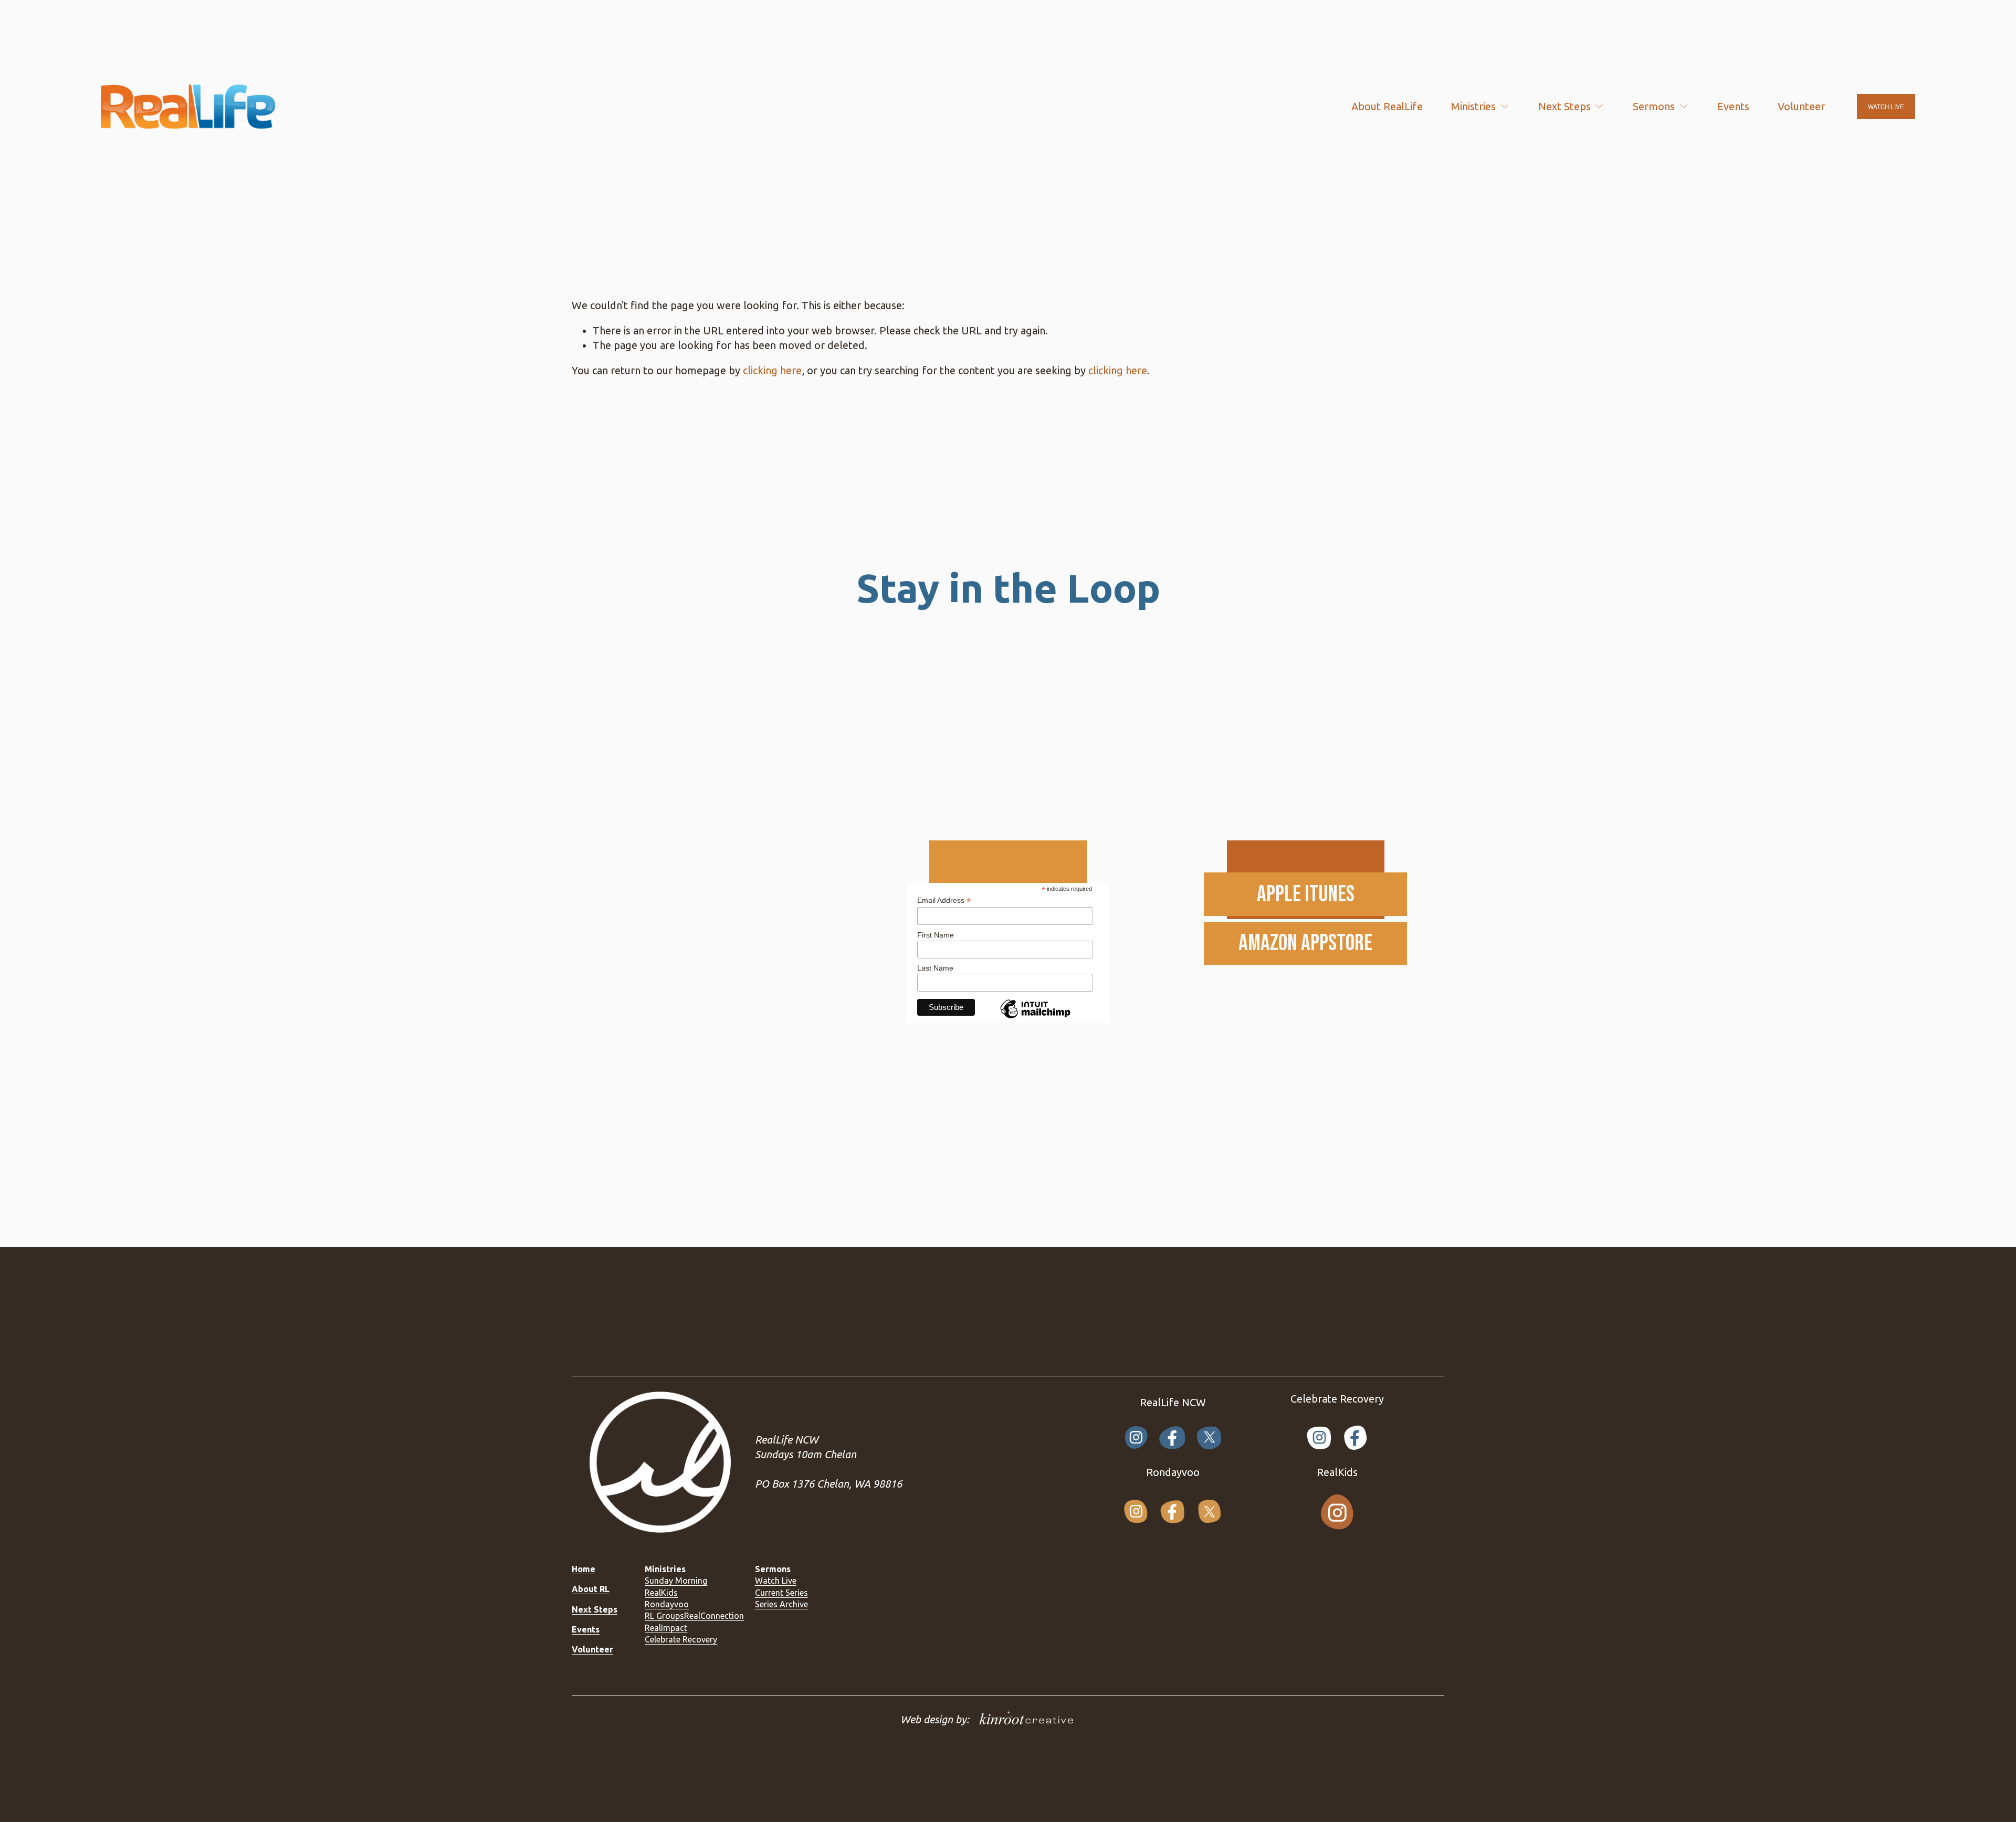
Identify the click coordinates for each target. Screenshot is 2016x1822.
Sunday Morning (676, 1581)
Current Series (781, 1593)
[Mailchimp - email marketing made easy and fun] (1035, 1018)
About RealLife (1387, 106)
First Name (936, 935)
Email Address (944, 901)
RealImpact (666, 1628)
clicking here (772, 370)
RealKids (661, 1593)
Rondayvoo (667, 1604)
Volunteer (1801, 106)
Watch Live (776, 1581)
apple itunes (1306, 894)
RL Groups (664, 1616)
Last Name (935, 968)
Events (1733, 106)
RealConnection (714, 1616)
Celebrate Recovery (681, 1639)
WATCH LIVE (1886, 107)
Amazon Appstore (1305, 943)
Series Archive (781, 1604)
